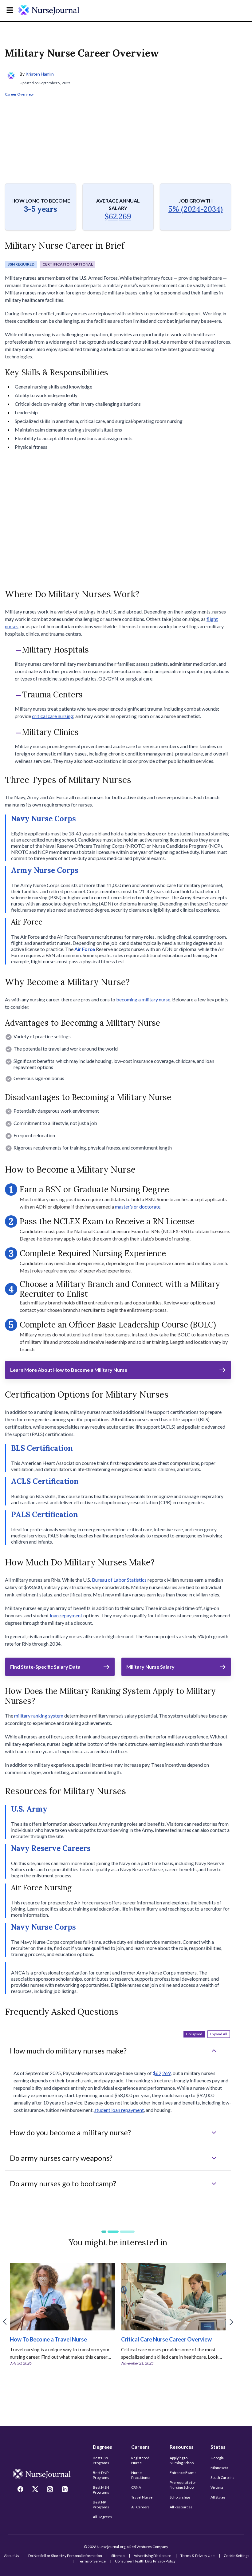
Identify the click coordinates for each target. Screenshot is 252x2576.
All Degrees (102, 2517)
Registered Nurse (140, 2460)
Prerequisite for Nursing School (183, 2485)
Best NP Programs (101, 2505)
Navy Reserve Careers (51, 1848)
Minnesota (219, 2468)
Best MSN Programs (101, 2490)
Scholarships (180, 2497)
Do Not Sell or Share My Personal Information (65, 2556)
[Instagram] (51, 2490)
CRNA (136, 2487)
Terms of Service (92, 2561)
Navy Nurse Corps (43, 819)
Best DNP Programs (101, 2475)
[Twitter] (36, 2490)
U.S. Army (29, 1809)
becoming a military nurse (143, 999)
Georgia (217, 2458)
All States (218, 2497)
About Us (12, 2556)
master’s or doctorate (138, 1207)
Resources (182, 2447)
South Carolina (222, 2477)
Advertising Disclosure (152, 2556)
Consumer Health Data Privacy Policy (145, 2561)
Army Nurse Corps (45, 870)
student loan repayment (119, 2110)
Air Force (85, 949)
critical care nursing (53, 716)
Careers (140, 2447)
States (218, 2447)
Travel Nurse (142, 2497)
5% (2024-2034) (196, 209)
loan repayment (66, 1615)
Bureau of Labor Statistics (119, 1580)
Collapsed (194, 2034)
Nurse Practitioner (141, 2475)
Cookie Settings (236, 2556)
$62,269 (118, 217)
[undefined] (49, 10)
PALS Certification (45, 1515)
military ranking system (39, 1716)
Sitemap (118, 2556)
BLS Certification (42, 1448)
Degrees (102, 2447)
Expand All (219, 2034)
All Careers (140, 2507)
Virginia (217, 2487)
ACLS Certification (45, 1481)
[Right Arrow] (231, 2322)
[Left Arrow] (5, 2322)
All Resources (181, 2507)
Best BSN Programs (101, 2460)
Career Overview (19, 94)
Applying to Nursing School (182, 2460)
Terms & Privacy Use (197, 2556)
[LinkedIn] (65, 2490)
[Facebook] (21, 2490)
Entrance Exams (183, 2473)
